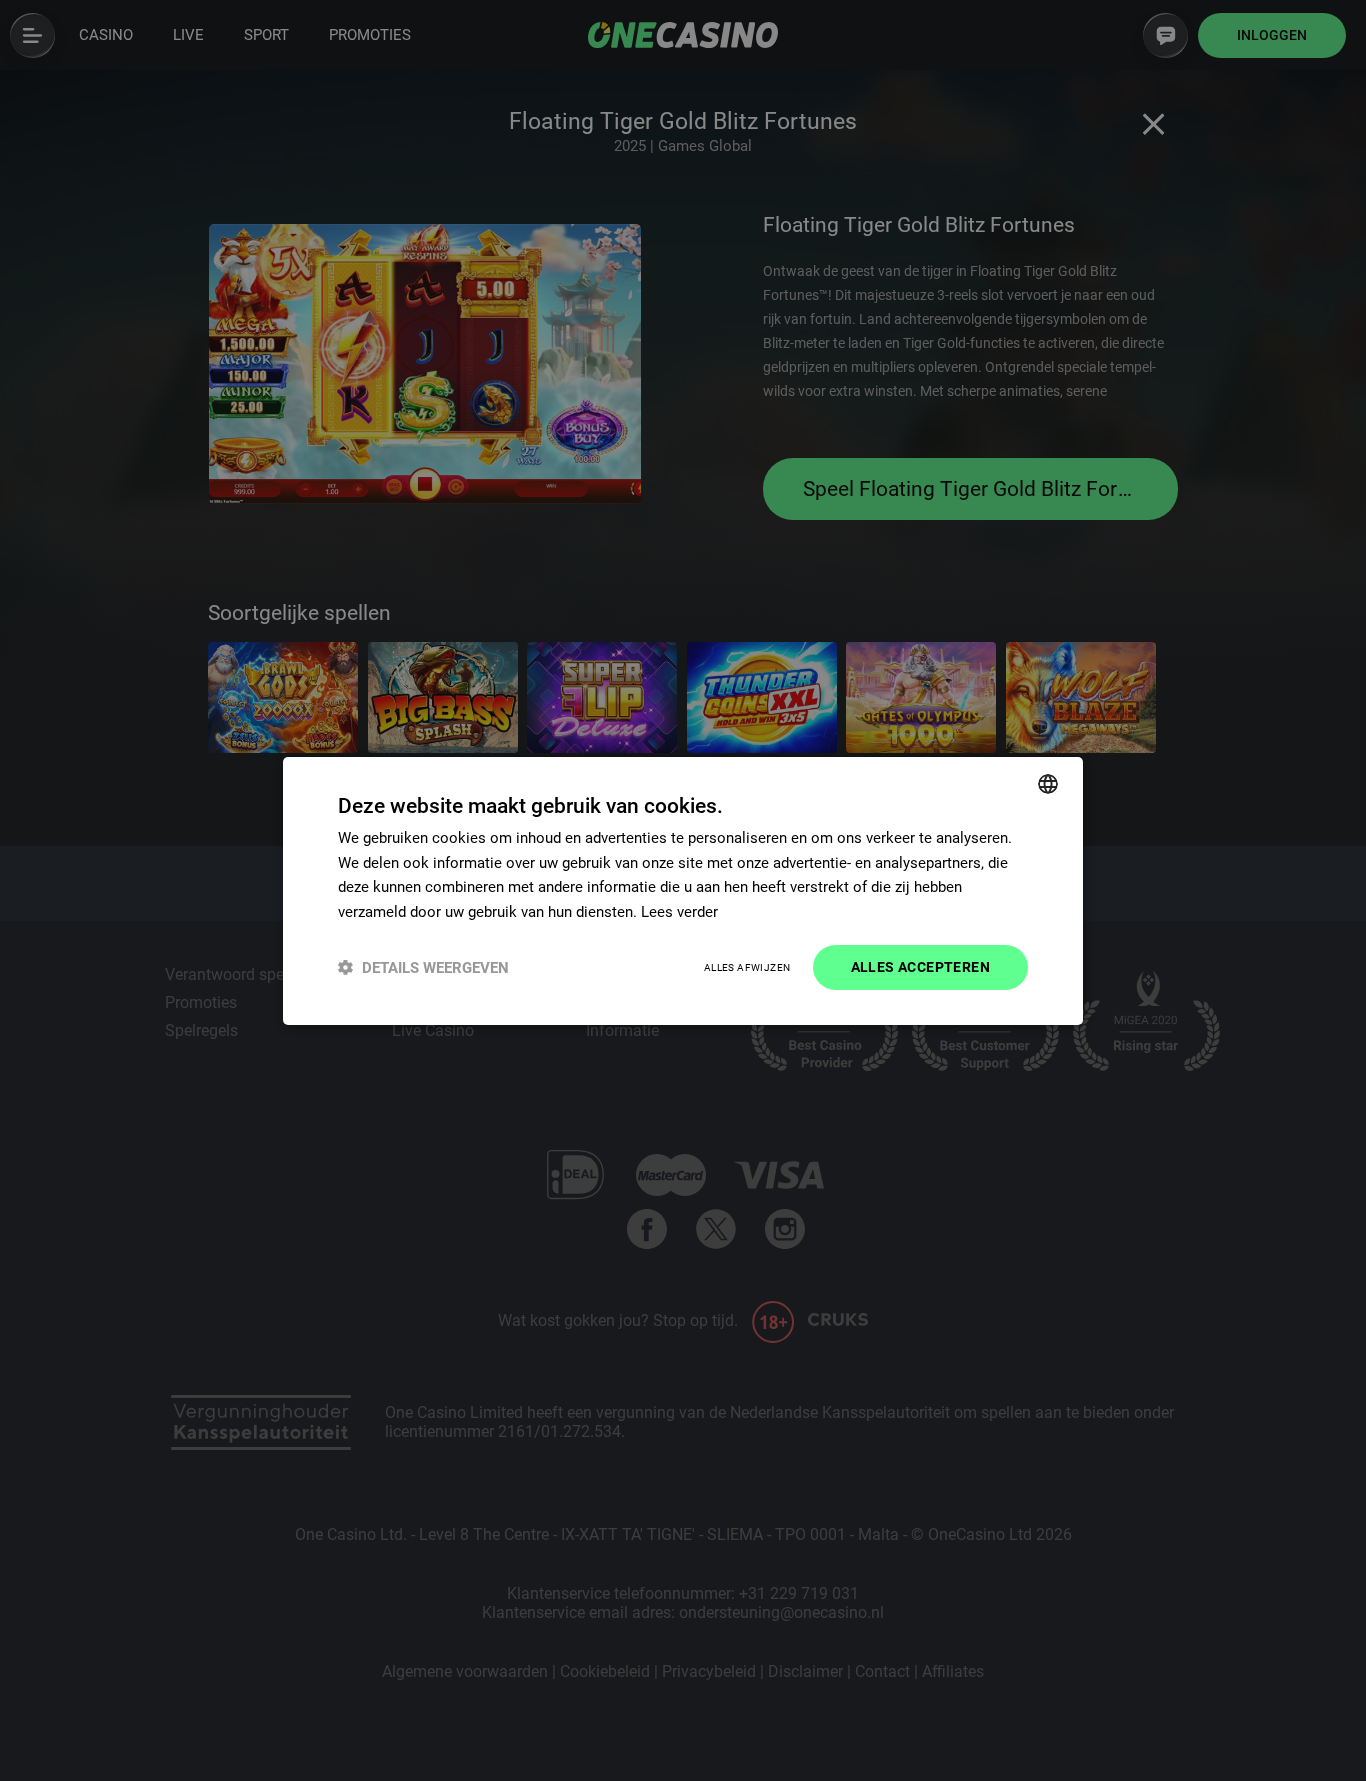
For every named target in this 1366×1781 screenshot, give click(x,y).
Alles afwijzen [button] (747, 967)
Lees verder (679, 912)
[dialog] (683, 890)
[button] (423, 967)
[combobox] (1048, 783)
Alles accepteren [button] (920, 967)
